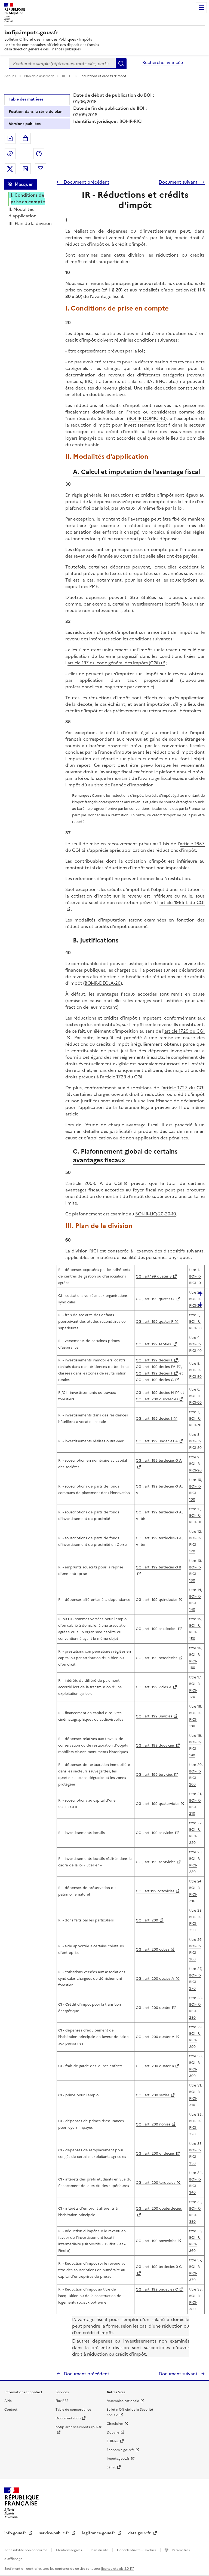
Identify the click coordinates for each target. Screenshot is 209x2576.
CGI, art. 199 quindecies (157, 1600)
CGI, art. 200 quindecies (157, 1399)
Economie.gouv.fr (120, 2450)
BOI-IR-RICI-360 (195, 2244)
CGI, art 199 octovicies (155, 1891)
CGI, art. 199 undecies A (157, 1441)
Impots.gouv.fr (118, 2459)
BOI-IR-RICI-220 (195, 1836)
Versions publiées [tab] (25, 124)
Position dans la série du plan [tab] (36, 112)
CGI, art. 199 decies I (154, 1418)
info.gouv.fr (16, 2533)
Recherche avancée (163, 62)
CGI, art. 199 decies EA (156, 1367)
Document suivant (179, 182)
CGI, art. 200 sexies (153, 2095)
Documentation (68, 2418)
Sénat (111, 2467)
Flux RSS (62, 2401)
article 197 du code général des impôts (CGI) (114, 663)
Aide (8, 2401)
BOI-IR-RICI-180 (195, 1719)
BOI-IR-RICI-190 (195, 1749)
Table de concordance (73, 2410)
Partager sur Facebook (39, 154)
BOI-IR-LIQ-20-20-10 (156, 1214)
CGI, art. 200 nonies (153, 2124)
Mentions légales (69, 2550)
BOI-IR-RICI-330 (195, 2157)
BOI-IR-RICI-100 (195, 1493)
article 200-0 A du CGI (95, 1183)
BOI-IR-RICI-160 (195, 1661)
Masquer (24, 184)
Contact (11, 2410)
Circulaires (115, 2424)
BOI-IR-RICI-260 (195, 1953)
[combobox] (62, 63)
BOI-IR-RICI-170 (195, 1690)
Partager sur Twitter (10, 169)
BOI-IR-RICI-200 (195, 1778)
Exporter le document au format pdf (10, 138)
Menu (201, 8)
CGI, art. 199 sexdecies (156, 1629)
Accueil (11, 76)
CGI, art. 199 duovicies (155, 1745)
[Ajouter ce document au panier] (25, 138)
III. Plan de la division (30, 223)
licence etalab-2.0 (115, 2569)
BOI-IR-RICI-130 (195, 1574)
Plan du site (100, 2550)
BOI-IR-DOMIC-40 (147, 418)
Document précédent (86, 182)
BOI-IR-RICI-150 (195, 1632)
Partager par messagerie (41, 169)
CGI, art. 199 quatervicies (158, 1804)
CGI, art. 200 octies (153, 1949)
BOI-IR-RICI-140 (195, 1603)
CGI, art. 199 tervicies (154, 1774)
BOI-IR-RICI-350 (195, 2215)
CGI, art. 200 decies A (155, 1979)
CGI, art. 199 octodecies (157, 1658)
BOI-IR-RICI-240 (195, 1894)
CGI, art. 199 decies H (155, 1393)
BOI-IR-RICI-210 (195, 1807)
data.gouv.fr (140, 2533)
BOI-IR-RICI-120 (195, 1545)
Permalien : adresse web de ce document (10, 154)
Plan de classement (39, 76)
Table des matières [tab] (26, 99)
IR (64, 76)
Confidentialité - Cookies (137, 2550)
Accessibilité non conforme (26, 2550)
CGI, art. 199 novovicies (156, 2241)
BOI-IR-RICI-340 (195, 2186)
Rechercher (121, 63)
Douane (113, 2432)
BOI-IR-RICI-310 (195, 2098)
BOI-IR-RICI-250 (195, 1923)
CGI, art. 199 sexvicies (155, 1833)
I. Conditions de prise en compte (28, 198)
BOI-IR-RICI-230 (195, 1865)
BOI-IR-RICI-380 (195, 2302)
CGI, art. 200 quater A (155, 2037)
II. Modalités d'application (22, 212)
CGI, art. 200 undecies (155, 2153)
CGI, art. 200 (147, 1920)
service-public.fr (55, 2533)
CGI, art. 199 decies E (154, 1360)
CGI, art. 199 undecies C (157, 2289)
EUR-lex (113, 2441)
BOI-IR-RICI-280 (195, 2011)
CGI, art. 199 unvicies (154, 1716)
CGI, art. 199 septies (154, 1344)
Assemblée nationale (123, 2401)
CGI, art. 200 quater (153, 2008)
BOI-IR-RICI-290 (195, 2040)
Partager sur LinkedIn (25, 169)
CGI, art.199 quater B (154, 1276)
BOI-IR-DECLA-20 (103, 983)
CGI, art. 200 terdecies (156, 2183)
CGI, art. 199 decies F (154, 1373)
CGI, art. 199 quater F (154, 1322)
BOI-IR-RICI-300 (195, 2069)
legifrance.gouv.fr (99, 2533)
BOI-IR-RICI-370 (195, 2273)
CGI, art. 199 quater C (155, 1299)
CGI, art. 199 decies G (155, 1380)
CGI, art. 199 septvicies (156, 1862)
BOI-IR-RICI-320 (195, 2128)
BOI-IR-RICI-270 (195, 1982)
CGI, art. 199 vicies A (154, 1687)
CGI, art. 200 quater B (155, 2066)
